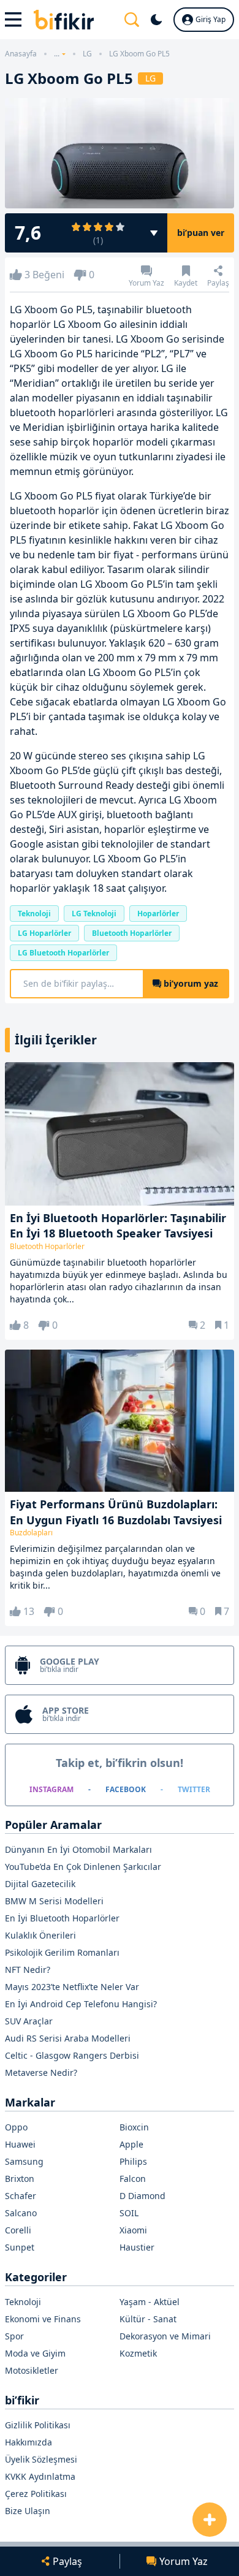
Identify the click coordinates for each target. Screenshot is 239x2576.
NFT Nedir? (28, 1970)
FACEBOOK (126, 1789)
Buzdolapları (31, 1533)
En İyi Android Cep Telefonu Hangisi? (81, 2004)
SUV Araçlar (29, 2021)
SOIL (129, 2213)
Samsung (24, 2161)
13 (29, 1611)
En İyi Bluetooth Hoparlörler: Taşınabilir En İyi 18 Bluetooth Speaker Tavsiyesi (118, 1225)
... (57, 54)
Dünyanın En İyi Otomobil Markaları (78, 1849)
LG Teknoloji (94, 914)
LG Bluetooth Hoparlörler (63, 953)
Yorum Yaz (146, 282)
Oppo (16, 2127)
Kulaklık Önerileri (40, 1935)
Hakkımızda (28, 2442)
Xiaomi (133, 2230)
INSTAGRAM (51, 1789)
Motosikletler (32, 2370)
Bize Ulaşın (28, 2511)
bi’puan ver (201, 233)
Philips (133, 2161)
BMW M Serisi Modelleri (54, 1901)
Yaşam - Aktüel (150, 2302)
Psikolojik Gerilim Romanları (62, 1952)
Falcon (133, 2179)
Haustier (137, 2247)
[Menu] (14, 20)
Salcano (21, 2213)
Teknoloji (34, 914)
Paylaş (218, 282)
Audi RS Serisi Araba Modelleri (68, 2038)
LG (87, 54)
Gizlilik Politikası (38, 2425)
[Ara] (132, 20)
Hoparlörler (158, 914)
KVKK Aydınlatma (40, 2476)
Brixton (20, 2179)
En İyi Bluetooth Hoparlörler (62, 1918)
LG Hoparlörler (44, 933)
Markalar (30, 2102)
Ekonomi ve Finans (43, 2319)
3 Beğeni (44, 275)
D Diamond (142, 2196)
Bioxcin (134, 2127)
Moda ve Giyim (35, 2353)
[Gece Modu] (156, 20)
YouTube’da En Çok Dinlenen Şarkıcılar (83, 1867)
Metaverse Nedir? (41, 2073)
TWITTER (194, 1789)
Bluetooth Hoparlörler (132, 933)
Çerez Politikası (36, 2494)
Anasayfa (21, 54)
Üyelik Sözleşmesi (41, 2459)
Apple (131, 2144)
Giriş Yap (211, 19)
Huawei (20, 2144)
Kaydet (186, 282)
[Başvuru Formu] (210, 2520)
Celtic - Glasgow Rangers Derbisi (72, 2055)
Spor (14, 2336)
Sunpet (20, 2247)
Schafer (21, 2196)
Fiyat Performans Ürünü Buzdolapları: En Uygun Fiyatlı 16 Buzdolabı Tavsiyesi (116, 1512)
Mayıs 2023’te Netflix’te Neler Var (72, 1987)
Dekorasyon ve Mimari (165, 2336)
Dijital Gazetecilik (40, 1884)
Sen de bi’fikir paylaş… (121, 983)
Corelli (18, 2230)
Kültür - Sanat (148, 2319)
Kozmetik (138, 2353)
